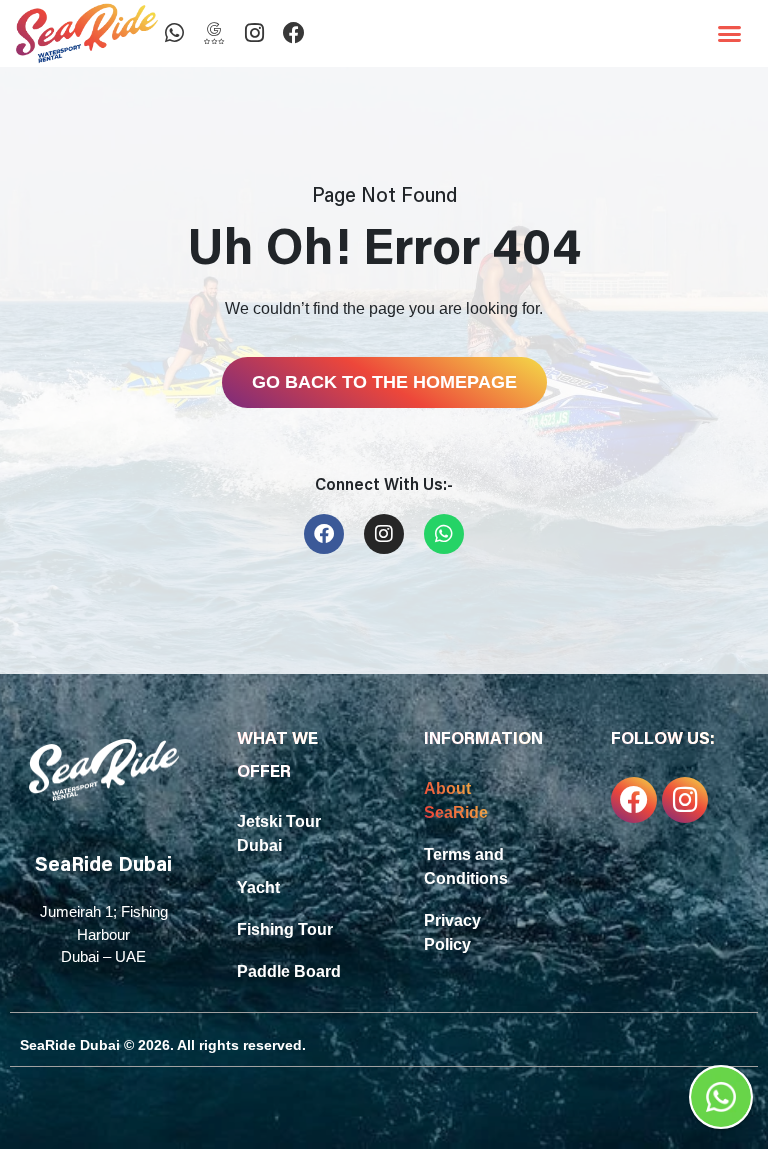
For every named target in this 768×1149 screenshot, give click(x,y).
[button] (730, 34)
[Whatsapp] (174, 33)
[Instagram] (254, 33)
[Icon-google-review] (214, 33)
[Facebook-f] (634, 800)
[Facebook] (294, 33)
